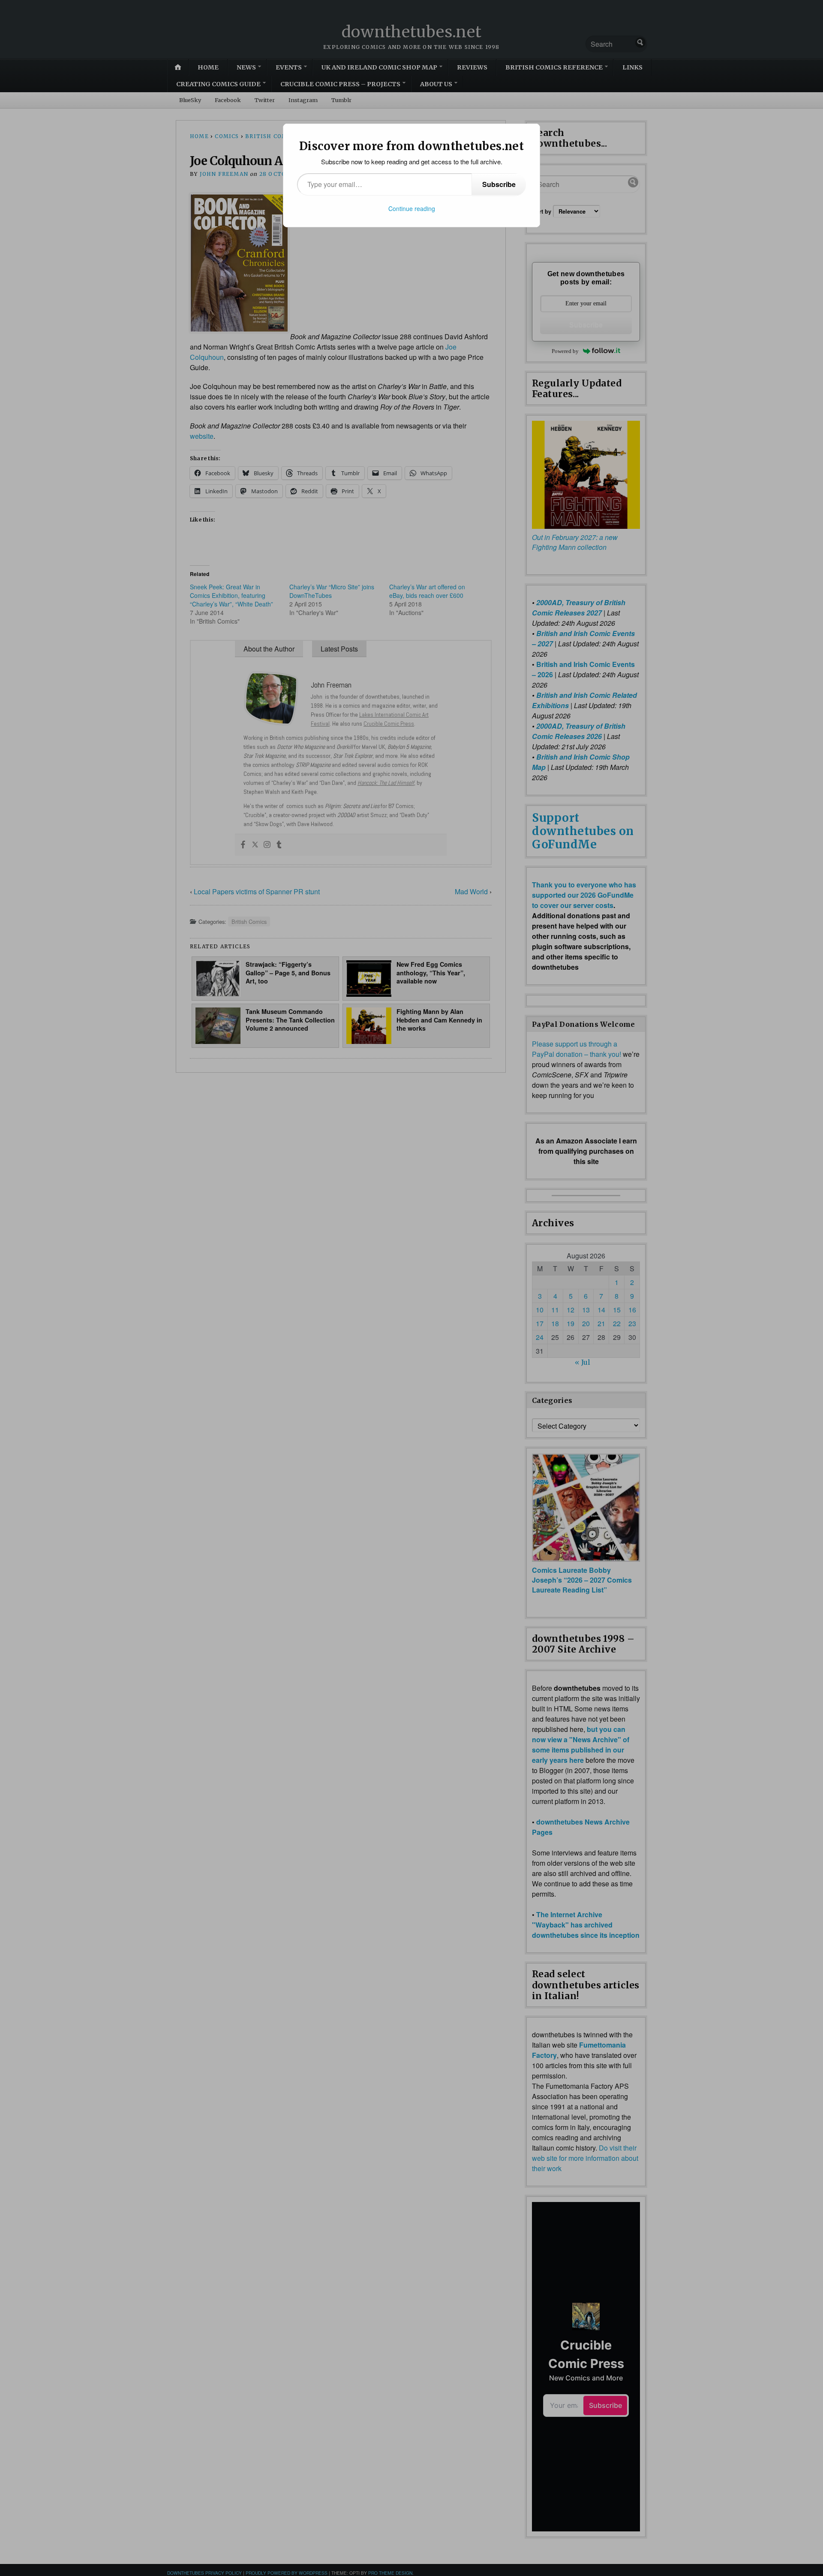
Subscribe (499, 184)
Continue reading (412, 208)
